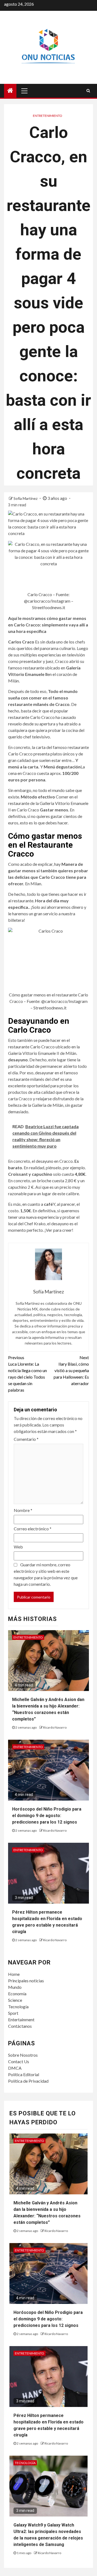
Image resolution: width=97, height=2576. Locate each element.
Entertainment (21, 2019)
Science (15, 2000)
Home (14, 1974)
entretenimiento (48, 116)
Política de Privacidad (28, 2081)
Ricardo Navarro (55, 1727)
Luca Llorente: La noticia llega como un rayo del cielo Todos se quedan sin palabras (27, 1374)
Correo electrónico (33, 1529)
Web (18, 1547)
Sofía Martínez (26, 498)
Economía (17, 1994)
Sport (13, 2013)
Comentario (26, 1439)
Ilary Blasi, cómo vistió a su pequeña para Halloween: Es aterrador (71, 1370)
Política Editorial (24, 2074)
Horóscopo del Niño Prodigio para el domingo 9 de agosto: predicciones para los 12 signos (47, 1816)
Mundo (15, 1987)
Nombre (23, 1510)
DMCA (15, 2068)
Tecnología (18, 2007)
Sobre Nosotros (23, 2055)
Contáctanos (20, 2026)
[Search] (88, 91)
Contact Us (19, 2061)
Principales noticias (26, 1981)
